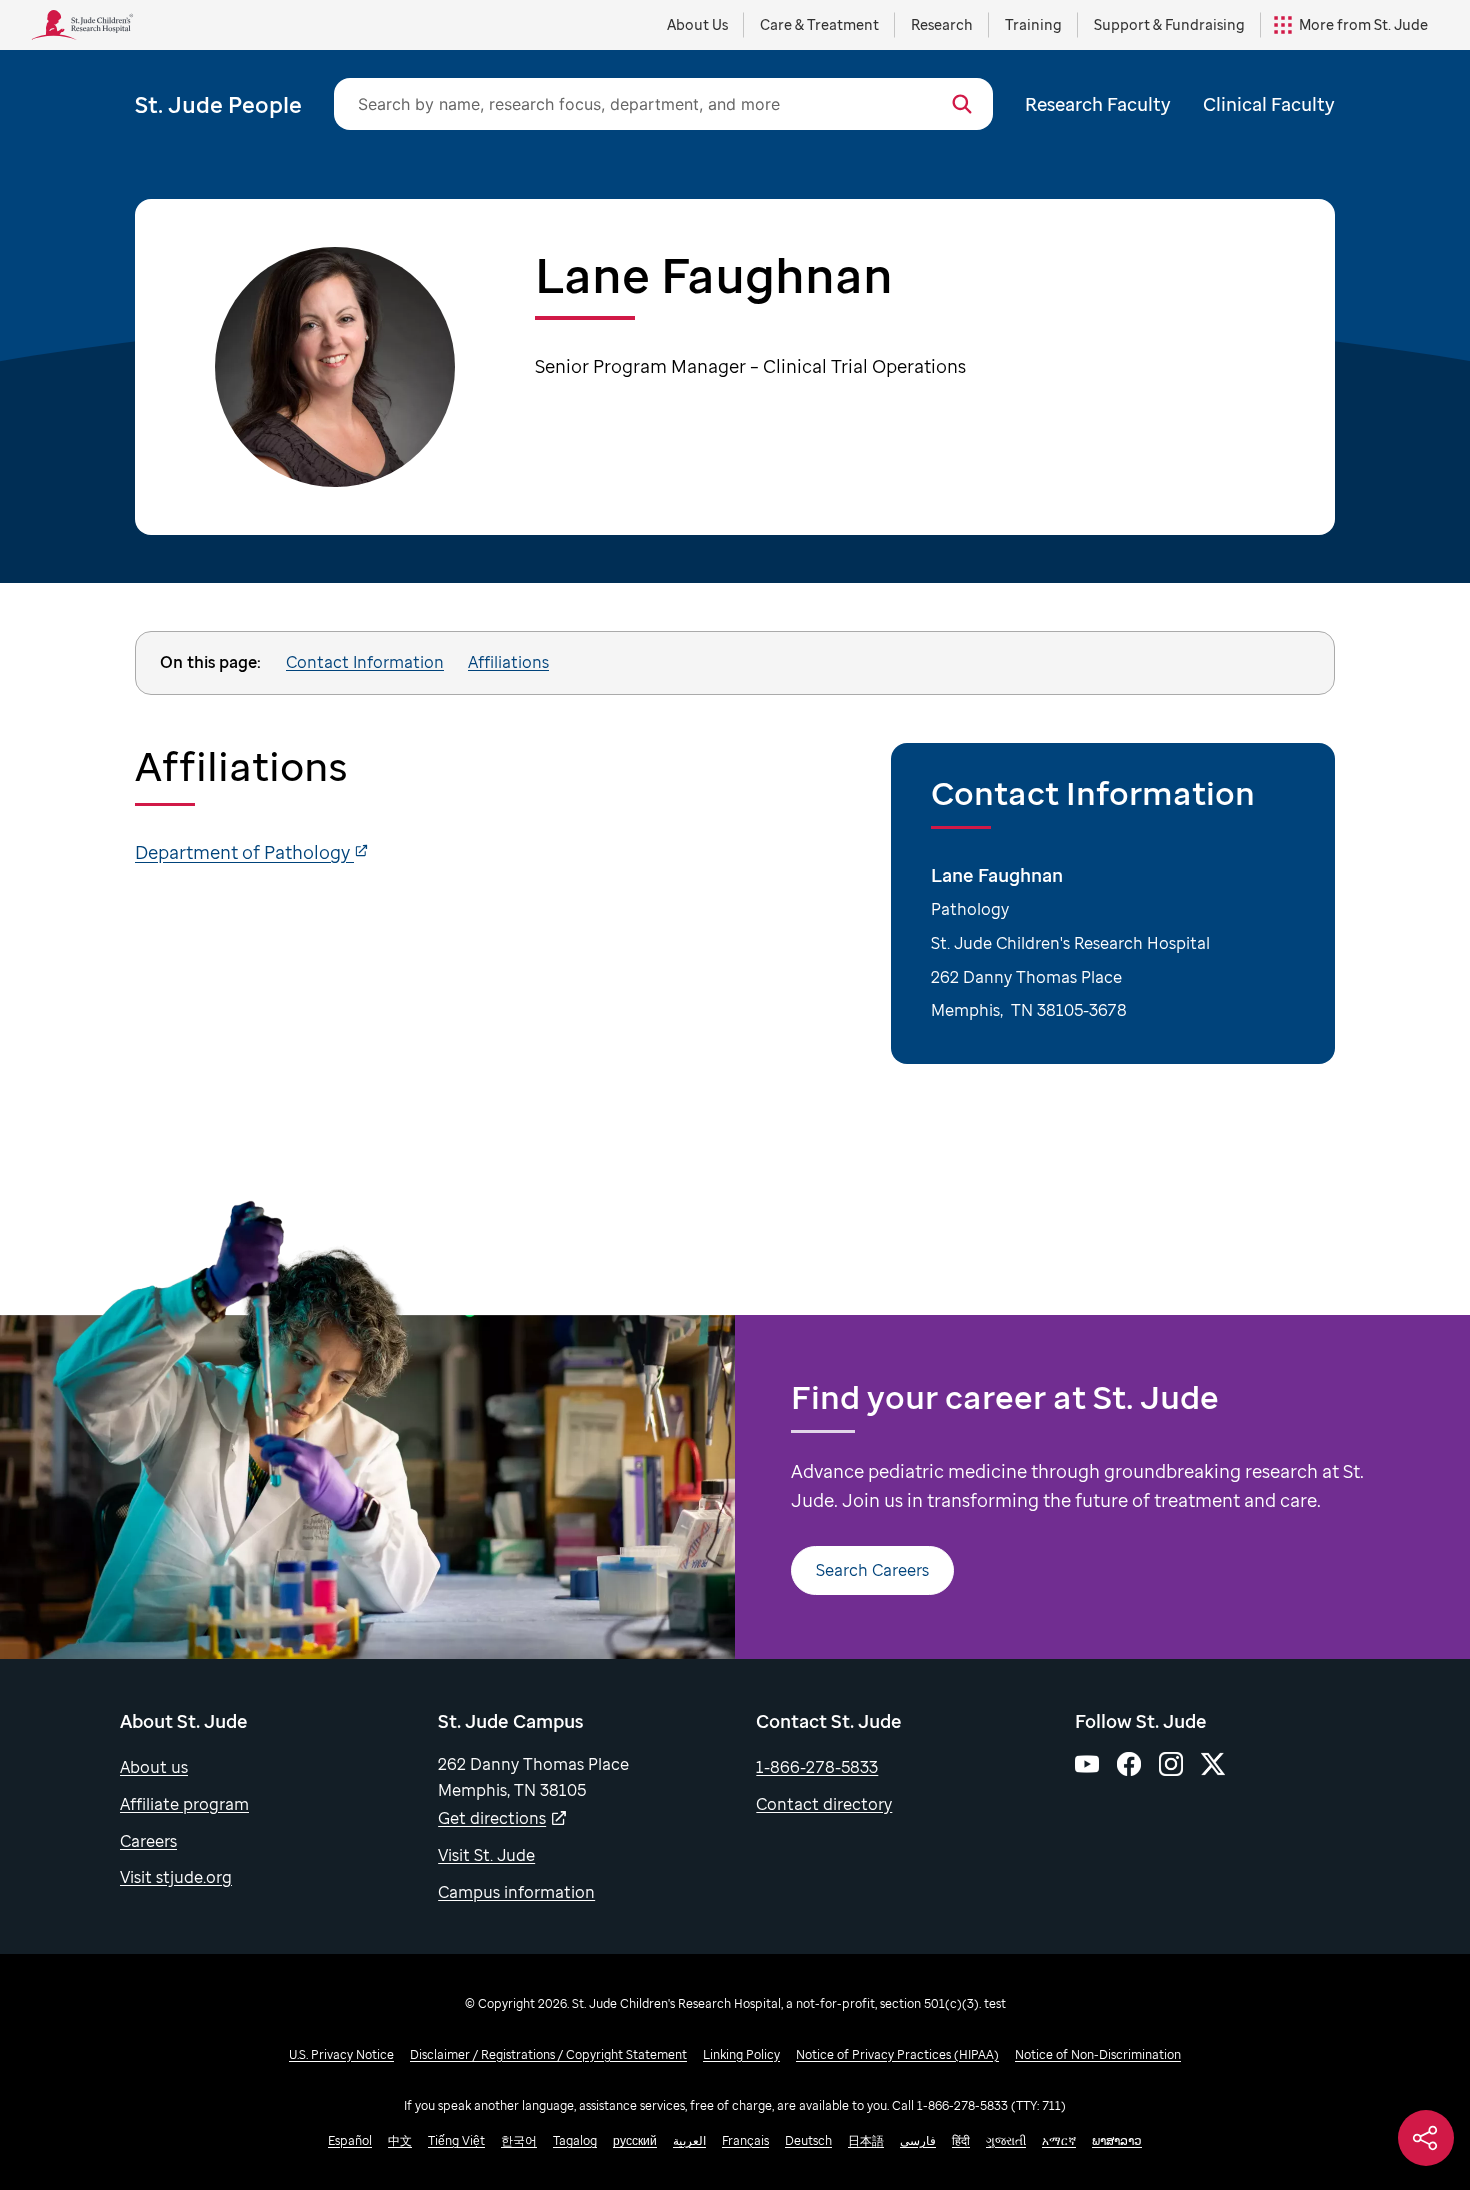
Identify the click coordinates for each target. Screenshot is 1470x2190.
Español (350, 2140)
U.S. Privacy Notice (341, 2054)
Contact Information (365, 662)
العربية (689, 2140)
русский (635, 2140)
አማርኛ (1059, 2140)
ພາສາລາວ (1117, 2140)
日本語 (866, 2140)
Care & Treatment (819, 24)
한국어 (519, 2140)
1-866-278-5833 (817, 1767)
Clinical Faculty (1269, 104)
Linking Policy (741, 2054)
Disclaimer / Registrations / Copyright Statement (548, 2054)
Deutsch (808, 2140)
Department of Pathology (244, 852)
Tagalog (575, 2140)
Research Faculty (1098, 104)
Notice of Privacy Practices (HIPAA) (897, 2054)
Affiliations (508, 662)
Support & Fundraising (1169, 24)
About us (154, 1767)
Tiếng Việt (456, 2140)
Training (1033, 24)
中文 (400, 2140)
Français (745, 2140)
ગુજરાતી (1006, 2140)
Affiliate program (184, 1804)
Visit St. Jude (486, 1855)
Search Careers (872, 1570)
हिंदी (961, 2140)
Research (942, 24)
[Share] (1426, 2138)
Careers (148, 1841)
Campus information (516, 1892)
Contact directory (824, 1804)
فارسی (918, 2140)
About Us (697, 24)
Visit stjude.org (176, 1877)
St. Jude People (218, 104)
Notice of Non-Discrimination (1098, 2054)
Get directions (492, 1818)
